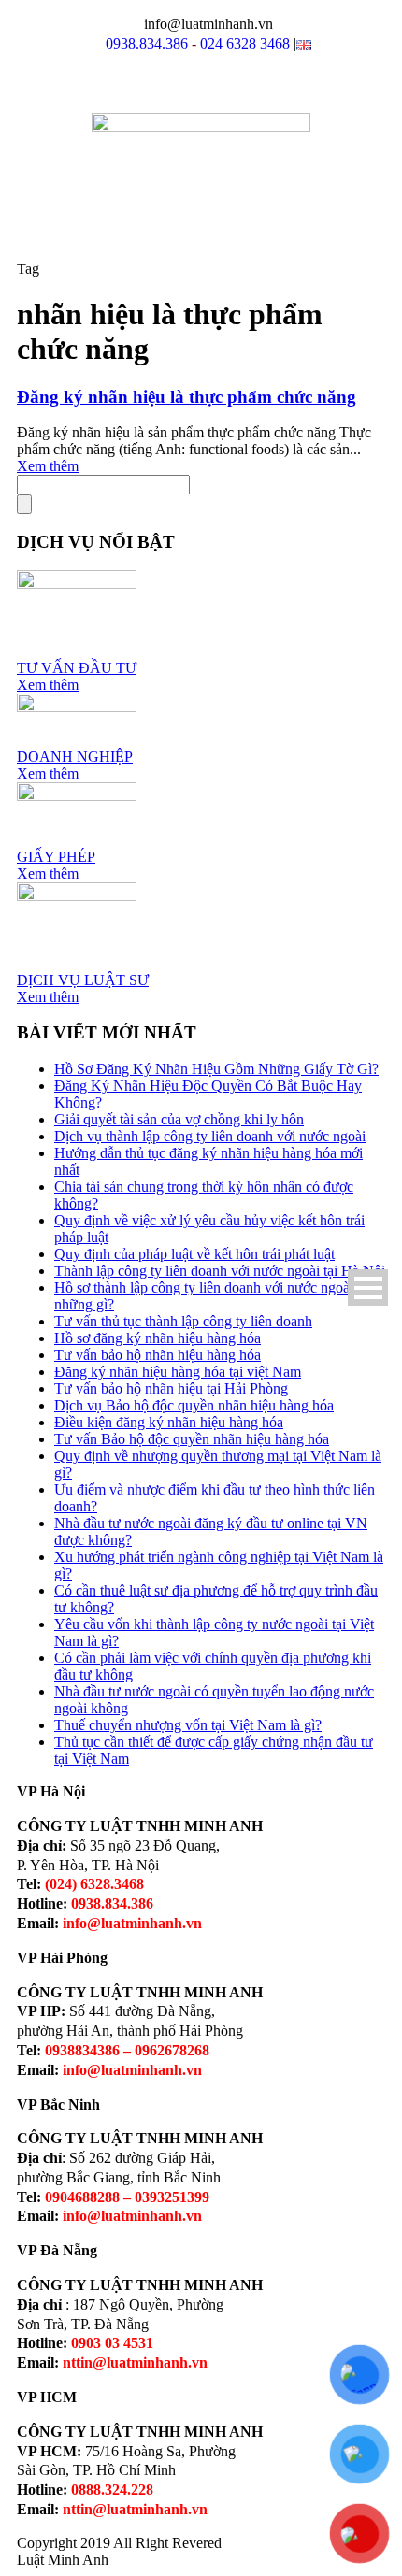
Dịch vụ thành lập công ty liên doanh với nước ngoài (210, 1136)
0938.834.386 (147, 43)
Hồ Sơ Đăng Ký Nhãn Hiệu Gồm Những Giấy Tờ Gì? (216, 1069)
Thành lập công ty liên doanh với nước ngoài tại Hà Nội (220, 1271)
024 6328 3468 (245, 43)
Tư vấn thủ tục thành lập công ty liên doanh (183, 1321)
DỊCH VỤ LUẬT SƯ (83, 980)
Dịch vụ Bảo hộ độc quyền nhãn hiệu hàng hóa (194, 1405)
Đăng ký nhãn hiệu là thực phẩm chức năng (187, 397)
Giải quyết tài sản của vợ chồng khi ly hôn (179, 1119)
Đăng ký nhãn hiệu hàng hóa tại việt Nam (178, 1372)
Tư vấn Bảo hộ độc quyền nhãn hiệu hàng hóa (192, 1439)
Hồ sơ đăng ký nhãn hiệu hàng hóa (158, 1338)
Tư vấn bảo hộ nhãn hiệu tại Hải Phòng (171, 1388)
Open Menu (368, 1288)
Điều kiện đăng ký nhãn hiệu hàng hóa (169, 1422)
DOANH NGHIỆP (75, 757)
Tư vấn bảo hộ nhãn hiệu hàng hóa (158, 1355)
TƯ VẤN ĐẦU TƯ (77, 668)
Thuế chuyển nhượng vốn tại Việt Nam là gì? (188, 1725)
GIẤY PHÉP (56, 857)
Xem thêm (48, 466)
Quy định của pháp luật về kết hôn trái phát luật (194, 1254)
